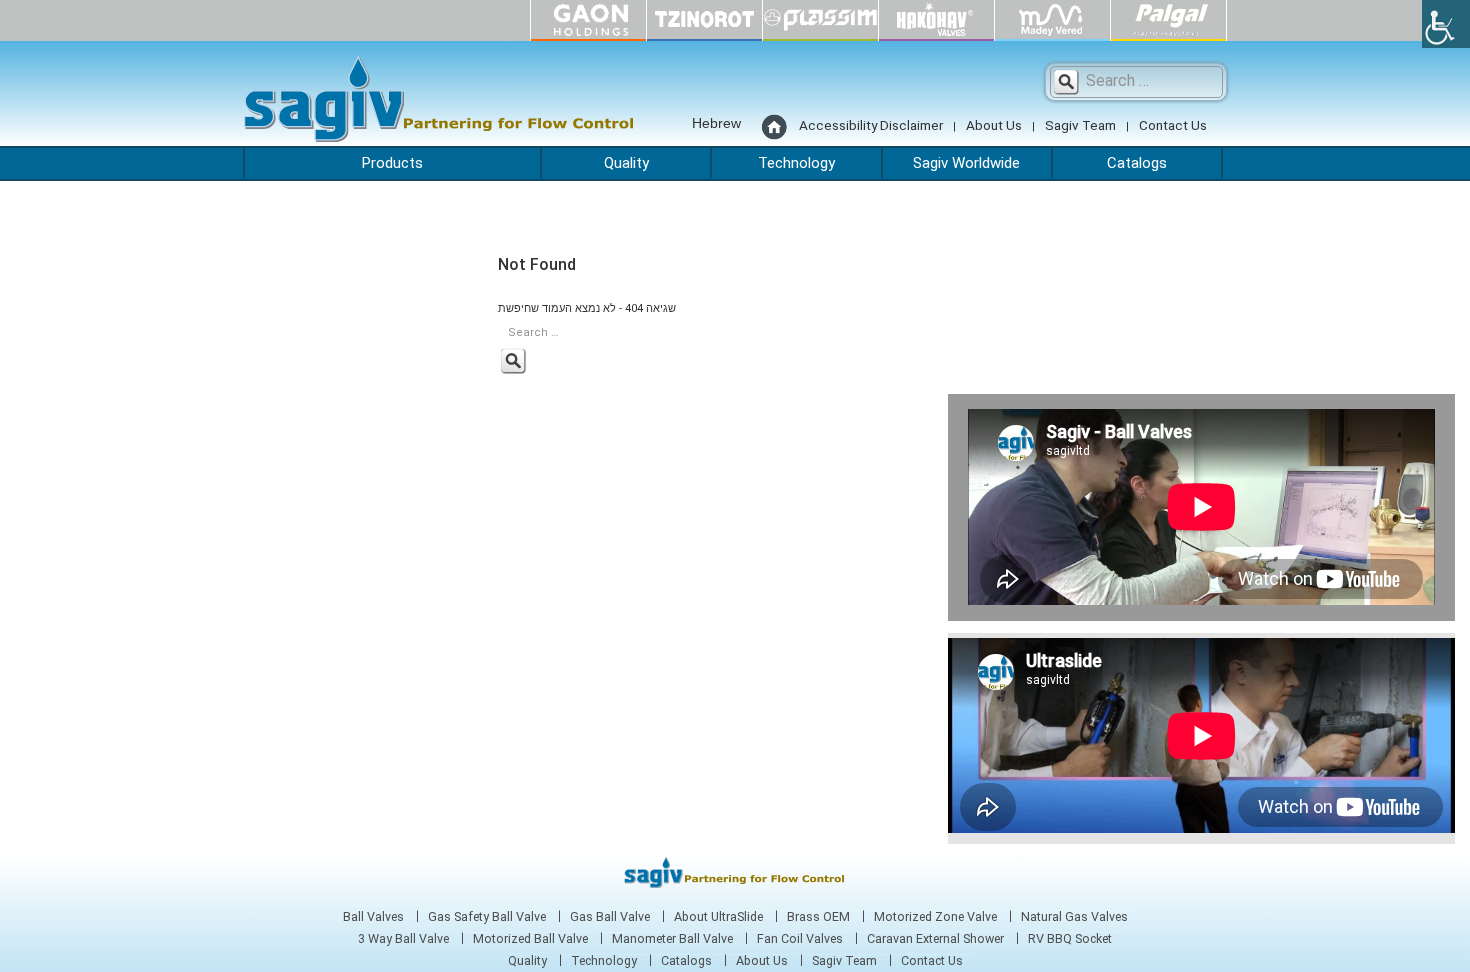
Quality (626, 163)
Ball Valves (373, 917)
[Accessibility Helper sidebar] (1446, 24)
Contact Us (1173, 125)
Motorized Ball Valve (530, 939)
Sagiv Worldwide (966, 163)
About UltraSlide (718, 917)
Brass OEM (818, 917)
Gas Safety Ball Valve (487, 917)
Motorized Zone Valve (935, 917)
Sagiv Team (1080, 125)
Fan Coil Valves (800, 939)
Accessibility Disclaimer (871, 125)
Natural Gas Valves (1074, 917)
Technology (796, 163)
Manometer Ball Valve (672, 939)
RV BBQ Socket (1070, 939)
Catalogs (1137, 163)
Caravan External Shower (935, 939)
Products (392, 163)
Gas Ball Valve (610, 917)
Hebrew (716, 123)
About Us (994, 125)
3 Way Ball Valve (403, 939)
